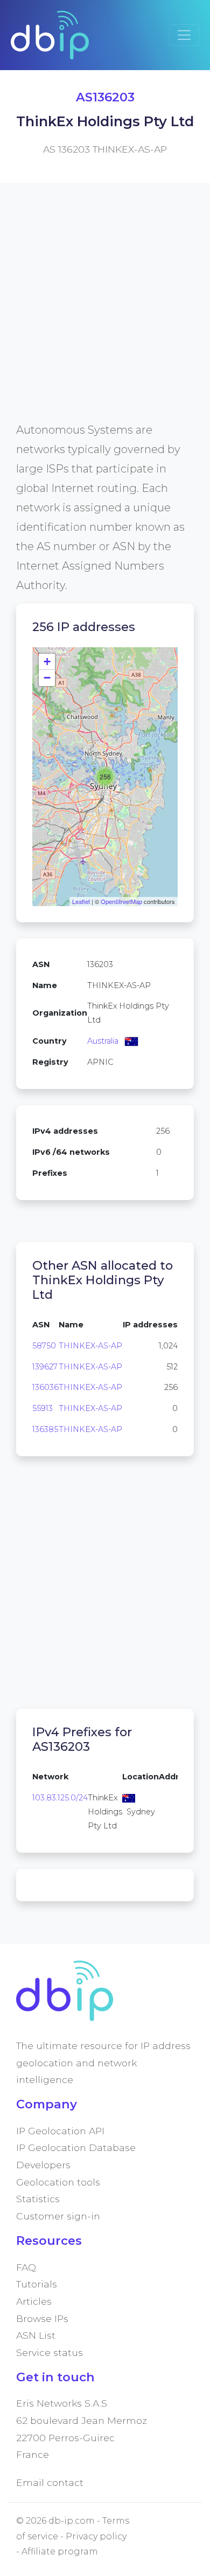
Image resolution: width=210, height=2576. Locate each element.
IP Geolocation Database (76, 2147)
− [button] (47, 678)
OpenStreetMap (121, 901)
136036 (45, 1387)
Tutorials (37, 2284)
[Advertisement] (105, 315)
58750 (44, 1346)
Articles (34, 2301)
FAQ (26, 2267)
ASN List (36, 2335)
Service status (50, 2352)
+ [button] (47, 662)
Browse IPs (42, 2318)
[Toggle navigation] (184, 35)
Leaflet (81, 901)
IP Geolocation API (60, 2131)
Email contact (50, 2482)
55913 (43, 1408)
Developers (43, 2165)
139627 (45, 1367)
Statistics (38, 2199)
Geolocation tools (58, 2182)
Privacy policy (96, 2536)
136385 (45, 1429)
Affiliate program (60, 2551)
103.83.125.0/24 (60, 1798)
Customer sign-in (58, 2216)
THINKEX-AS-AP (90, 1346)
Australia (103, 1041)
